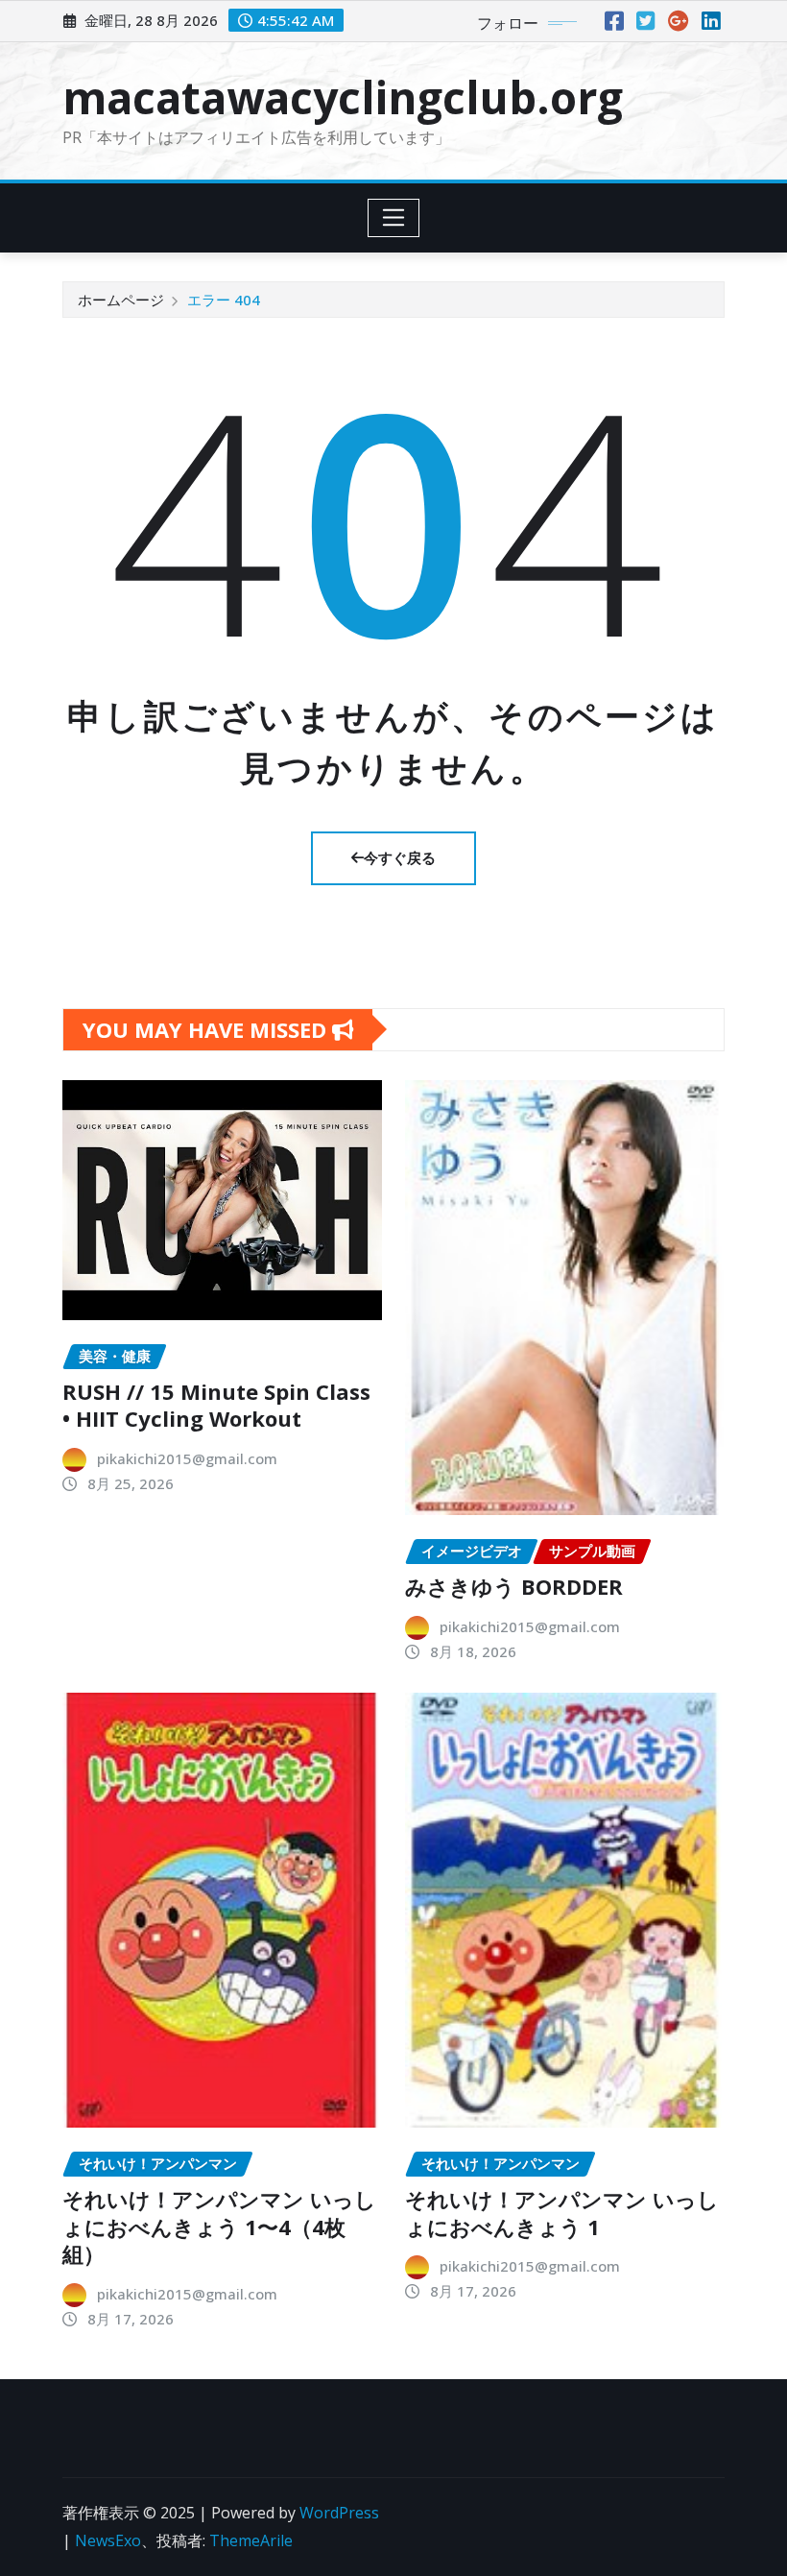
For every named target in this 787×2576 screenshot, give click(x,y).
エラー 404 (224, 300)
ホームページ (121, 300)
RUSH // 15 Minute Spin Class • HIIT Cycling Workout (216, 1405)
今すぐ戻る (400, 857)
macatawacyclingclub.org (343, 97)
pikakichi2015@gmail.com (187, 1458)
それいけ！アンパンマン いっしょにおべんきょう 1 (562, 2213)
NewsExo (108, 2540)
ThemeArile (251, 2540)
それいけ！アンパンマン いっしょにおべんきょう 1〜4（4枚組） (219, 2226)
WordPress (339, 2513)
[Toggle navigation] (394, 218)
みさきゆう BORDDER (514, 1586)
